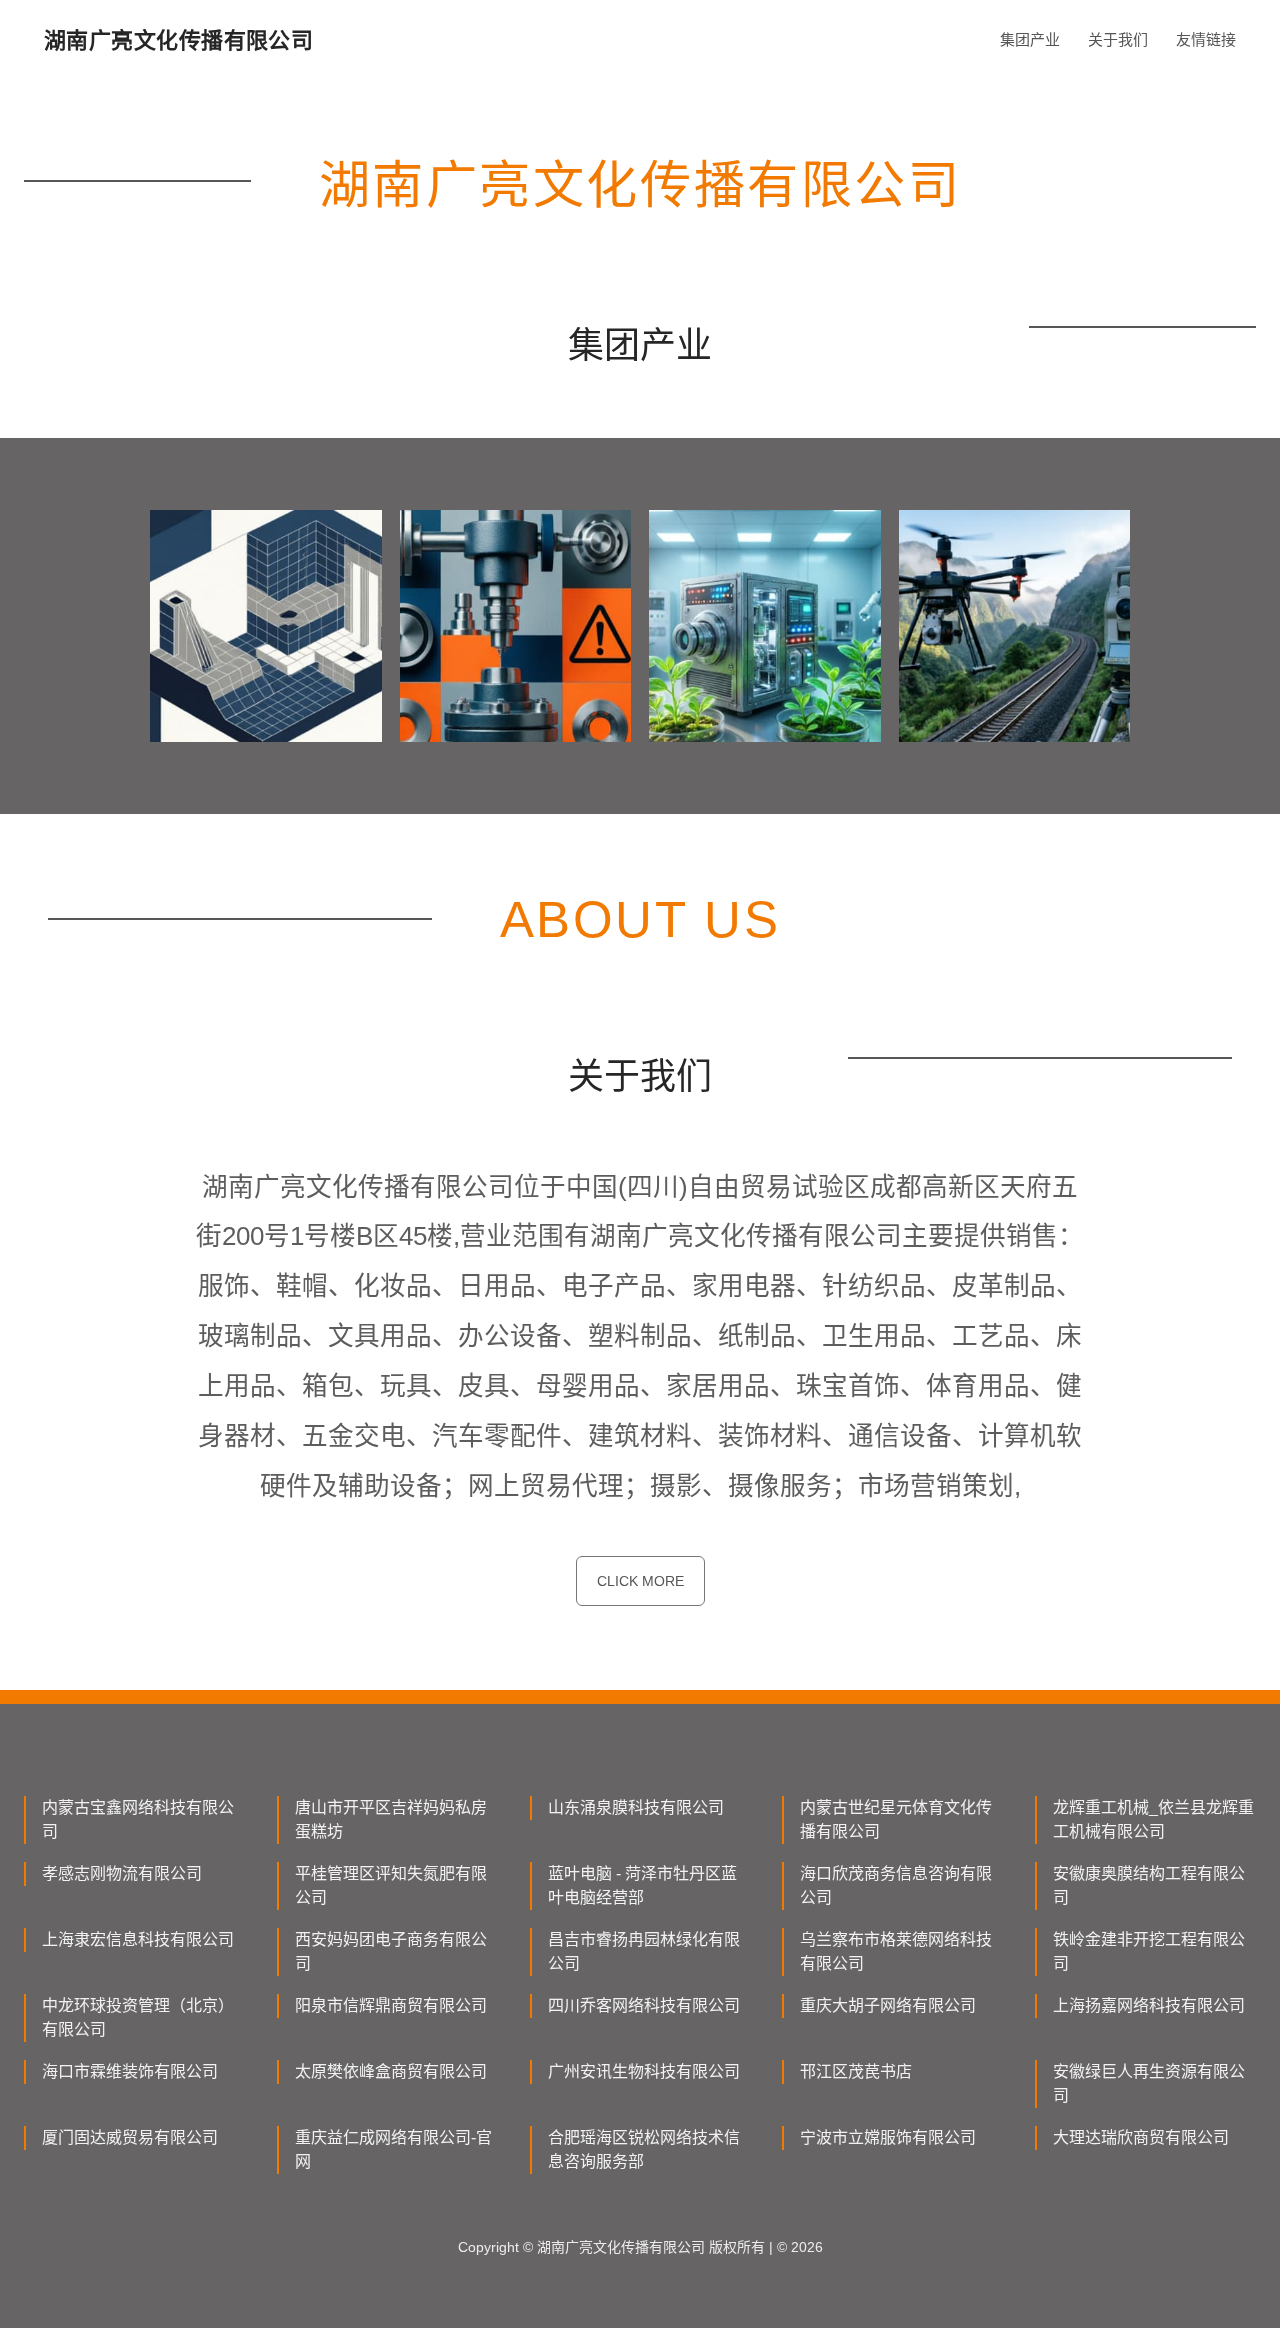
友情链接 (1206, 39)
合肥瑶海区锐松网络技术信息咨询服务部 (644, 2149)
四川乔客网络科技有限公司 (644, 2005)
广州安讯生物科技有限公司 (644, 2071)
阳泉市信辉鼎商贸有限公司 (391, 2005)
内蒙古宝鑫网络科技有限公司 (138, 1819)
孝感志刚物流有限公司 (122, 1873)
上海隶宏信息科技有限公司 (138, 1939)
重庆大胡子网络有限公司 (888, 2005)
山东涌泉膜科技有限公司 (636, 1807)
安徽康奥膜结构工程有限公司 (1149, 1885)
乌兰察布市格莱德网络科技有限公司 (896, 1951)
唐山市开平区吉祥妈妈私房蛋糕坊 (391, 1819)
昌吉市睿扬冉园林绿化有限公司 (644, 1951)
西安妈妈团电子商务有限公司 (391, 1951)
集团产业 (1030, 39)
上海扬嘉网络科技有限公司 (1149, 2005)
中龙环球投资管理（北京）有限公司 (138, 2017)
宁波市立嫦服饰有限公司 (888, 2137)
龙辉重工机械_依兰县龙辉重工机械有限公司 (1153, 1819)
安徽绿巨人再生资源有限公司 (1149, 2083)
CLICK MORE (640, 1581)
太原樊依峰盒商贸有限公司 (391, 2071)
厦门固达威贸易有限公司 (130, 2137)
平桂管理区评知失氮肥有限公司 (391, 1885)
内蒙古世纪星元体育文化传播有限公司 (896, 1819)
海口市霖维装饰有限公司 (130, 2071)
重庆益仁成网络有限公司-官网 (393, 2149)
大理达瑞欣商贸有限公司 (1141, 2137)
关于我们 (1118, 39)
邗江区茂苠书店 (856, 2071)
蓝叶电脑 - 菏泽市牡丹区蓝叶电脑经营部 (642, 1885)
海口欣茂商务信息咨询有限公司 (896, 1885)
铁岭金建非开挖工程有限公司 (1149, 1951)
